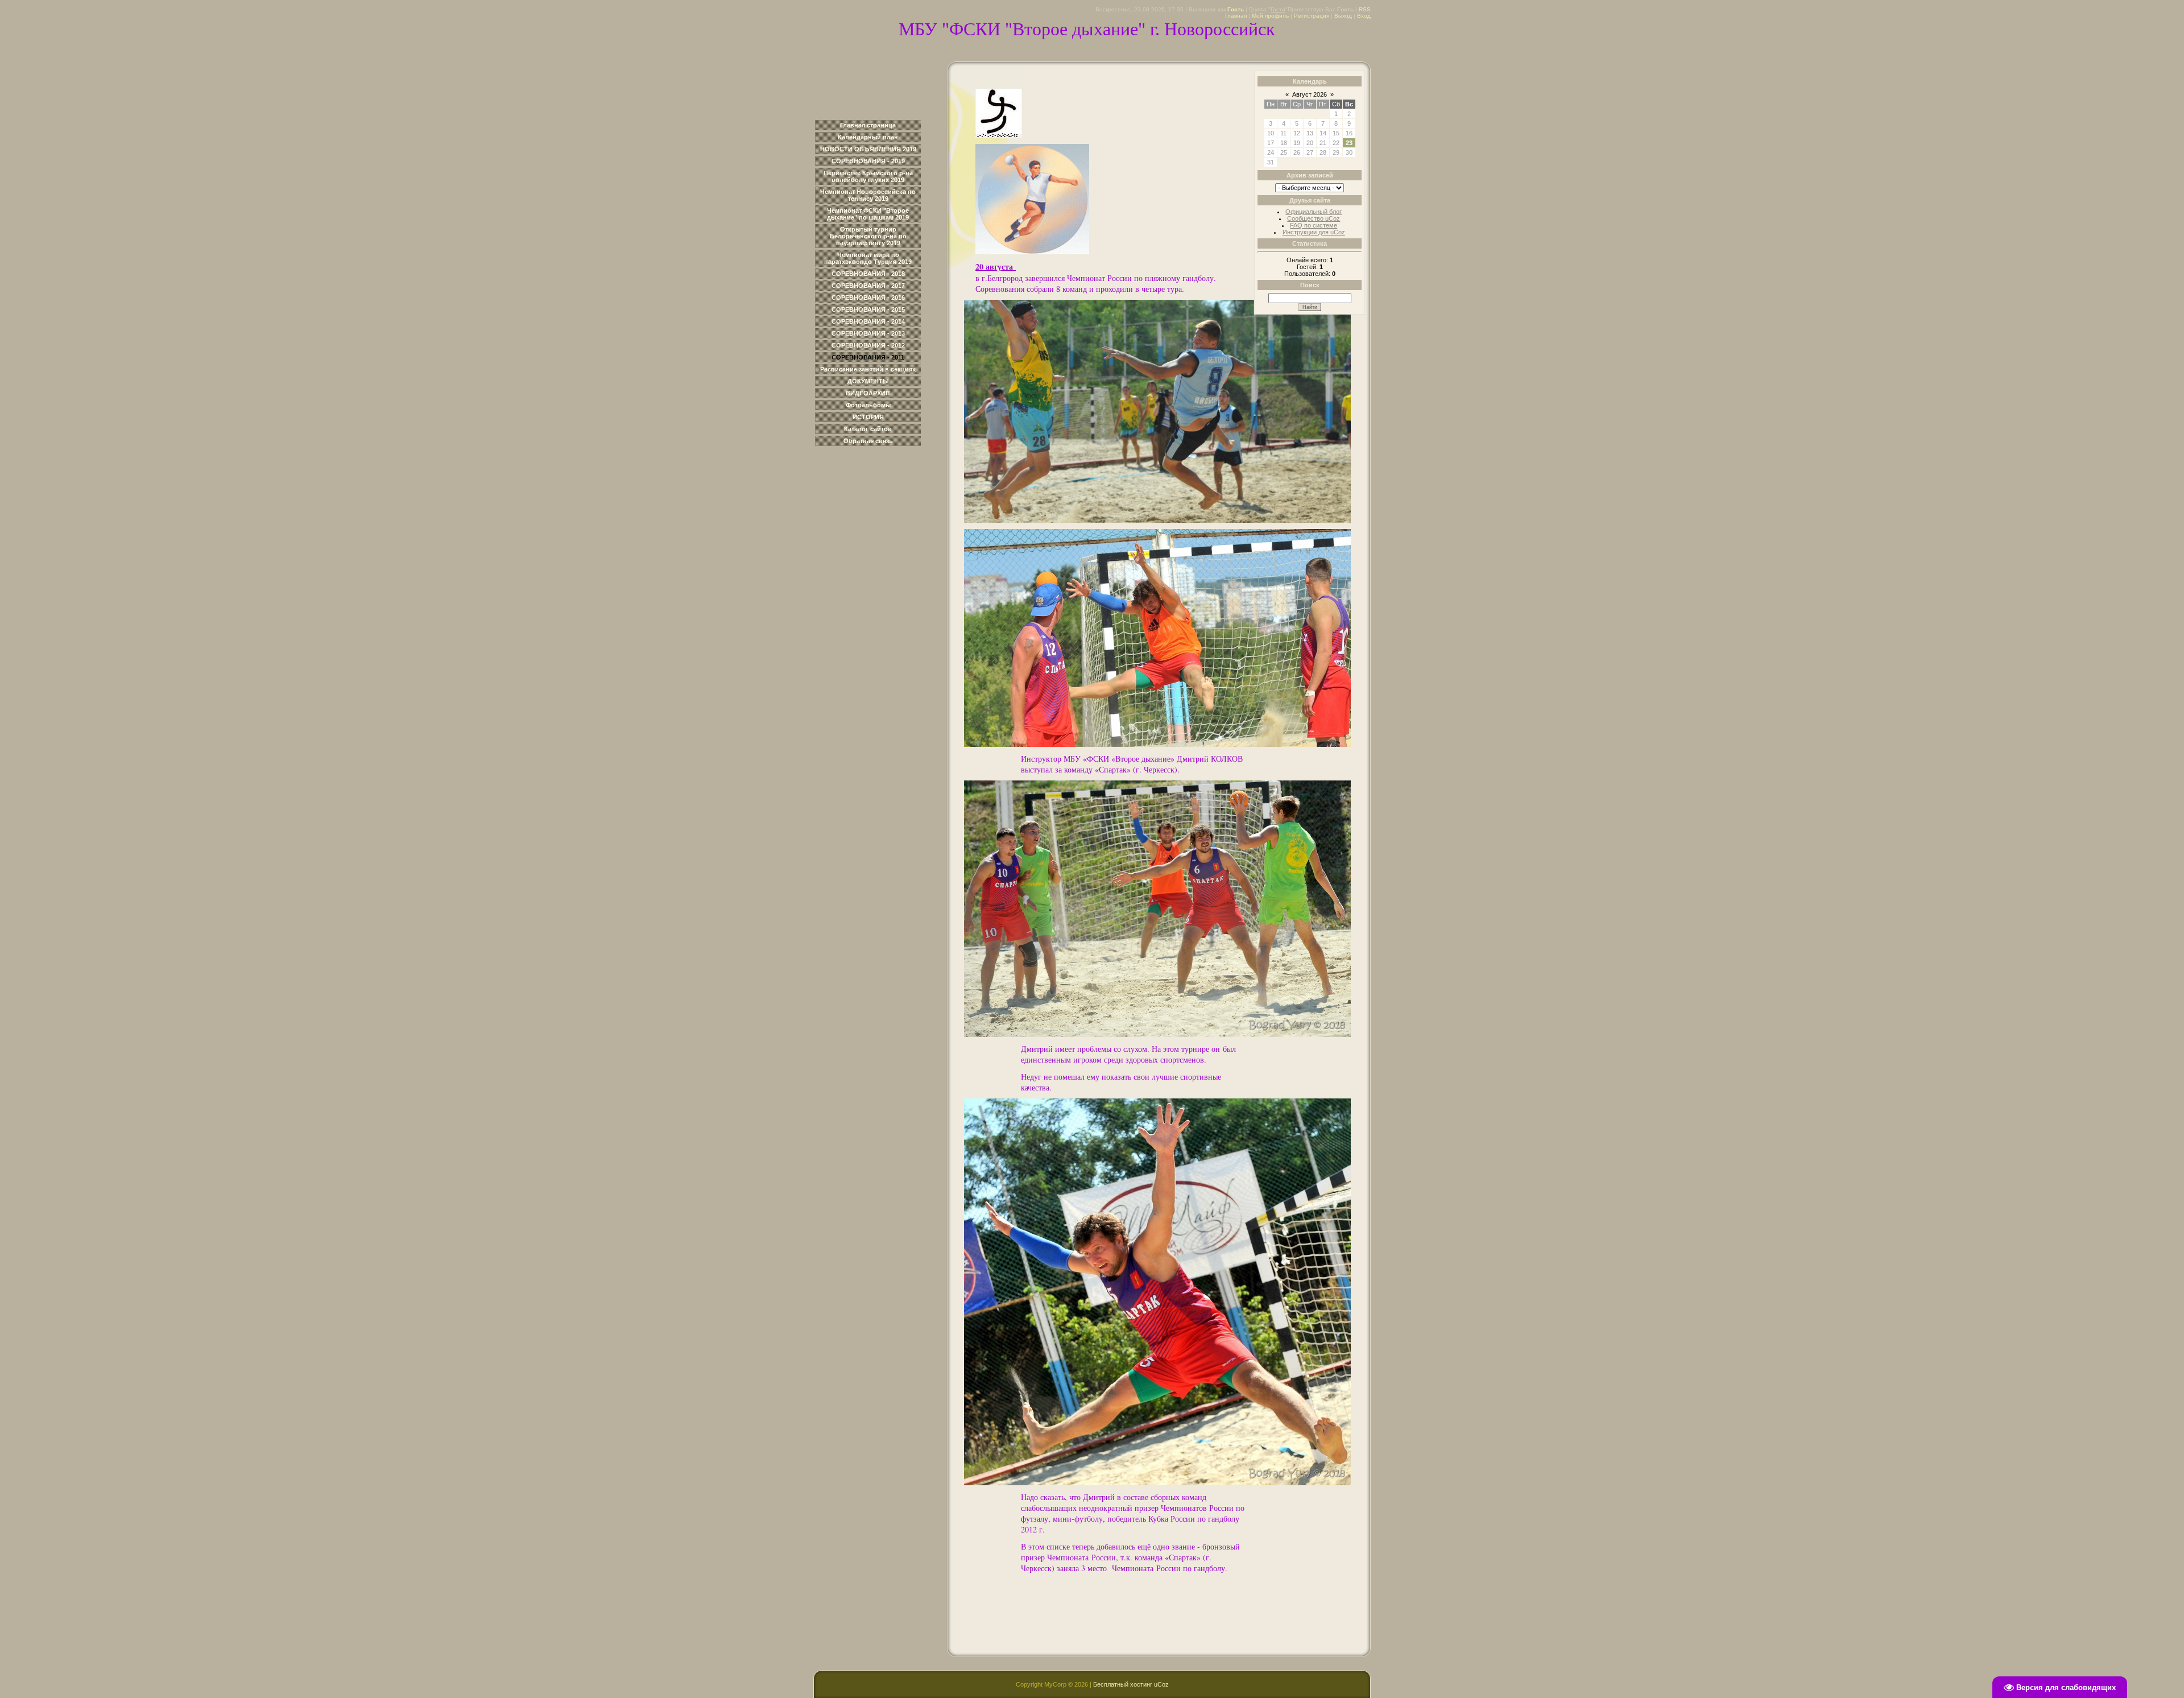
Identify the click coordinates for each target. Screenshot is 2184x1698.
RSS (1365, 9)
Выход (1343, 16)
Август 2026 (1310, 94)
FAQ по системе (1314, 225)
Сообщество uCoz (1314, 218)
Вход (1364, 16)
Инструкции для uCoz (1314, 232)
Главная (1236, 16)
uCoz (1161, 1684)
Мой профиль (1270, 16)
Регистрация (1312, 16)
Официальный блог (1314, 212)
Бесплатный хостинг (1123, 1684)
